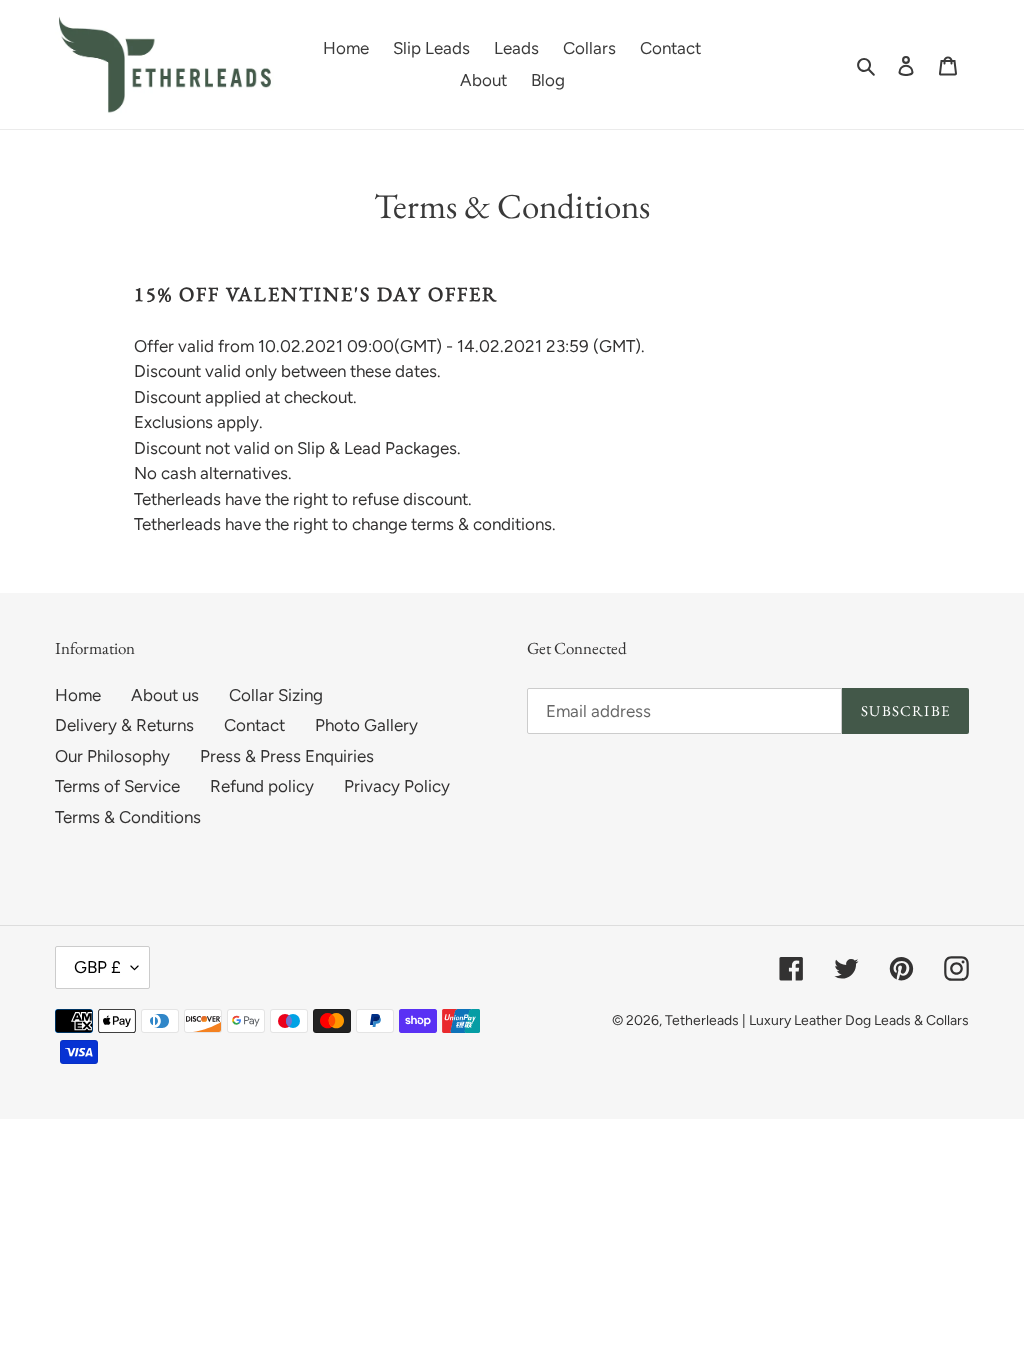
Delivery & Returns (124, 725)
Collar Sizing (276, 695)
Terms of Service (117, 786)
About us (165, 695)
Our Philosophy (112, 756)
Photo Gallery (366, 725)
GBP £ (97, 967)
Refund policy (262, 786)
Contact (254, 725)
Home (78, 695)
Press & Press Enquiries (287, 756)
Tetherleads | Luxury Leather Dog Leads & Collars (817, 1020)
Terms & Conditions (128, 817)
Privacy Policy (397, 786)
